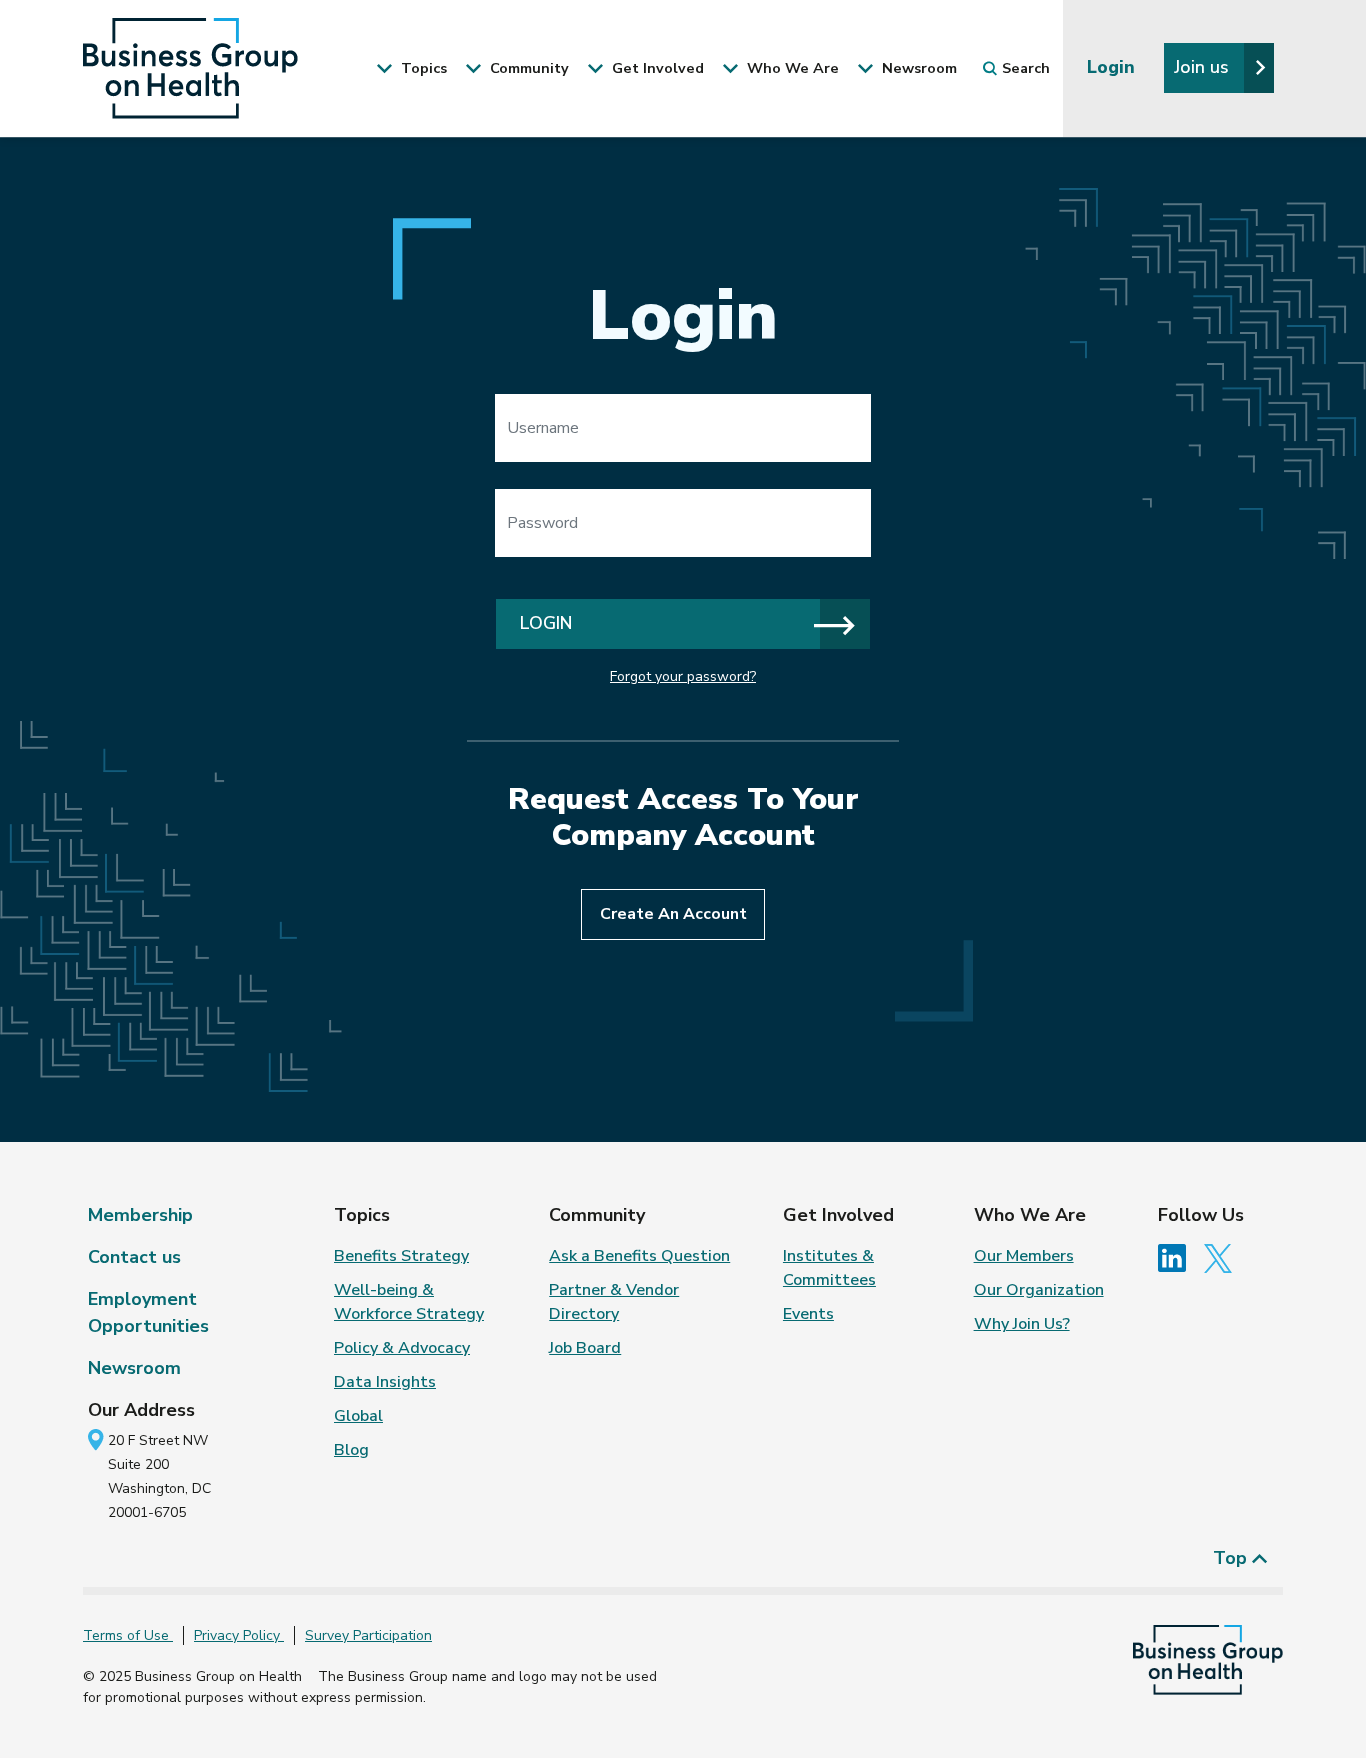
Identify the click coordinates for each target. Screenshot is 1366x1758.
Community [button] (527, 68)
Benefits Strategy (401, 1256)
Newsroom (134, 1368)
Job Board (585, 1348)
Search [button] (1026, 68)
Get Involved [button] (656, 68)
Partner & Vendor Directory (614, 1302)
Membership (140, 1215)
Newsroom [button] (917, 68)
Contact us (134, 1257)
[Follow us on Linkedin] (1179, 1257)
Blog (351, 1450)
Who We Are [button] (791, 68)
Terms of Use (128, 1635)
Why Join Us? (1022, 1324)
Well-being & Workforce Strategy (409, 1302)
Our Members (1024, 1256)
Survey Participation (368, 1635)
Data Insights (385, 1382)
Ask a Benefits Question (639, 1256)
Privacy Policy (239, 1635)
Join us (1204, 67)
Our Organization (1039, 1290)
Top (1232, 1558)
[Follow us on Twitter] (1223, 1257)
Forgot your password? (683, 676)
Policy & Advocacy (402, 1348)
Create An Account (673, 914)
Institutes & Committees (829, 1268)
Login (1113, 67)
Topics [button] (422, 68)
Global (358, 1416)
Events (808, 1314)
